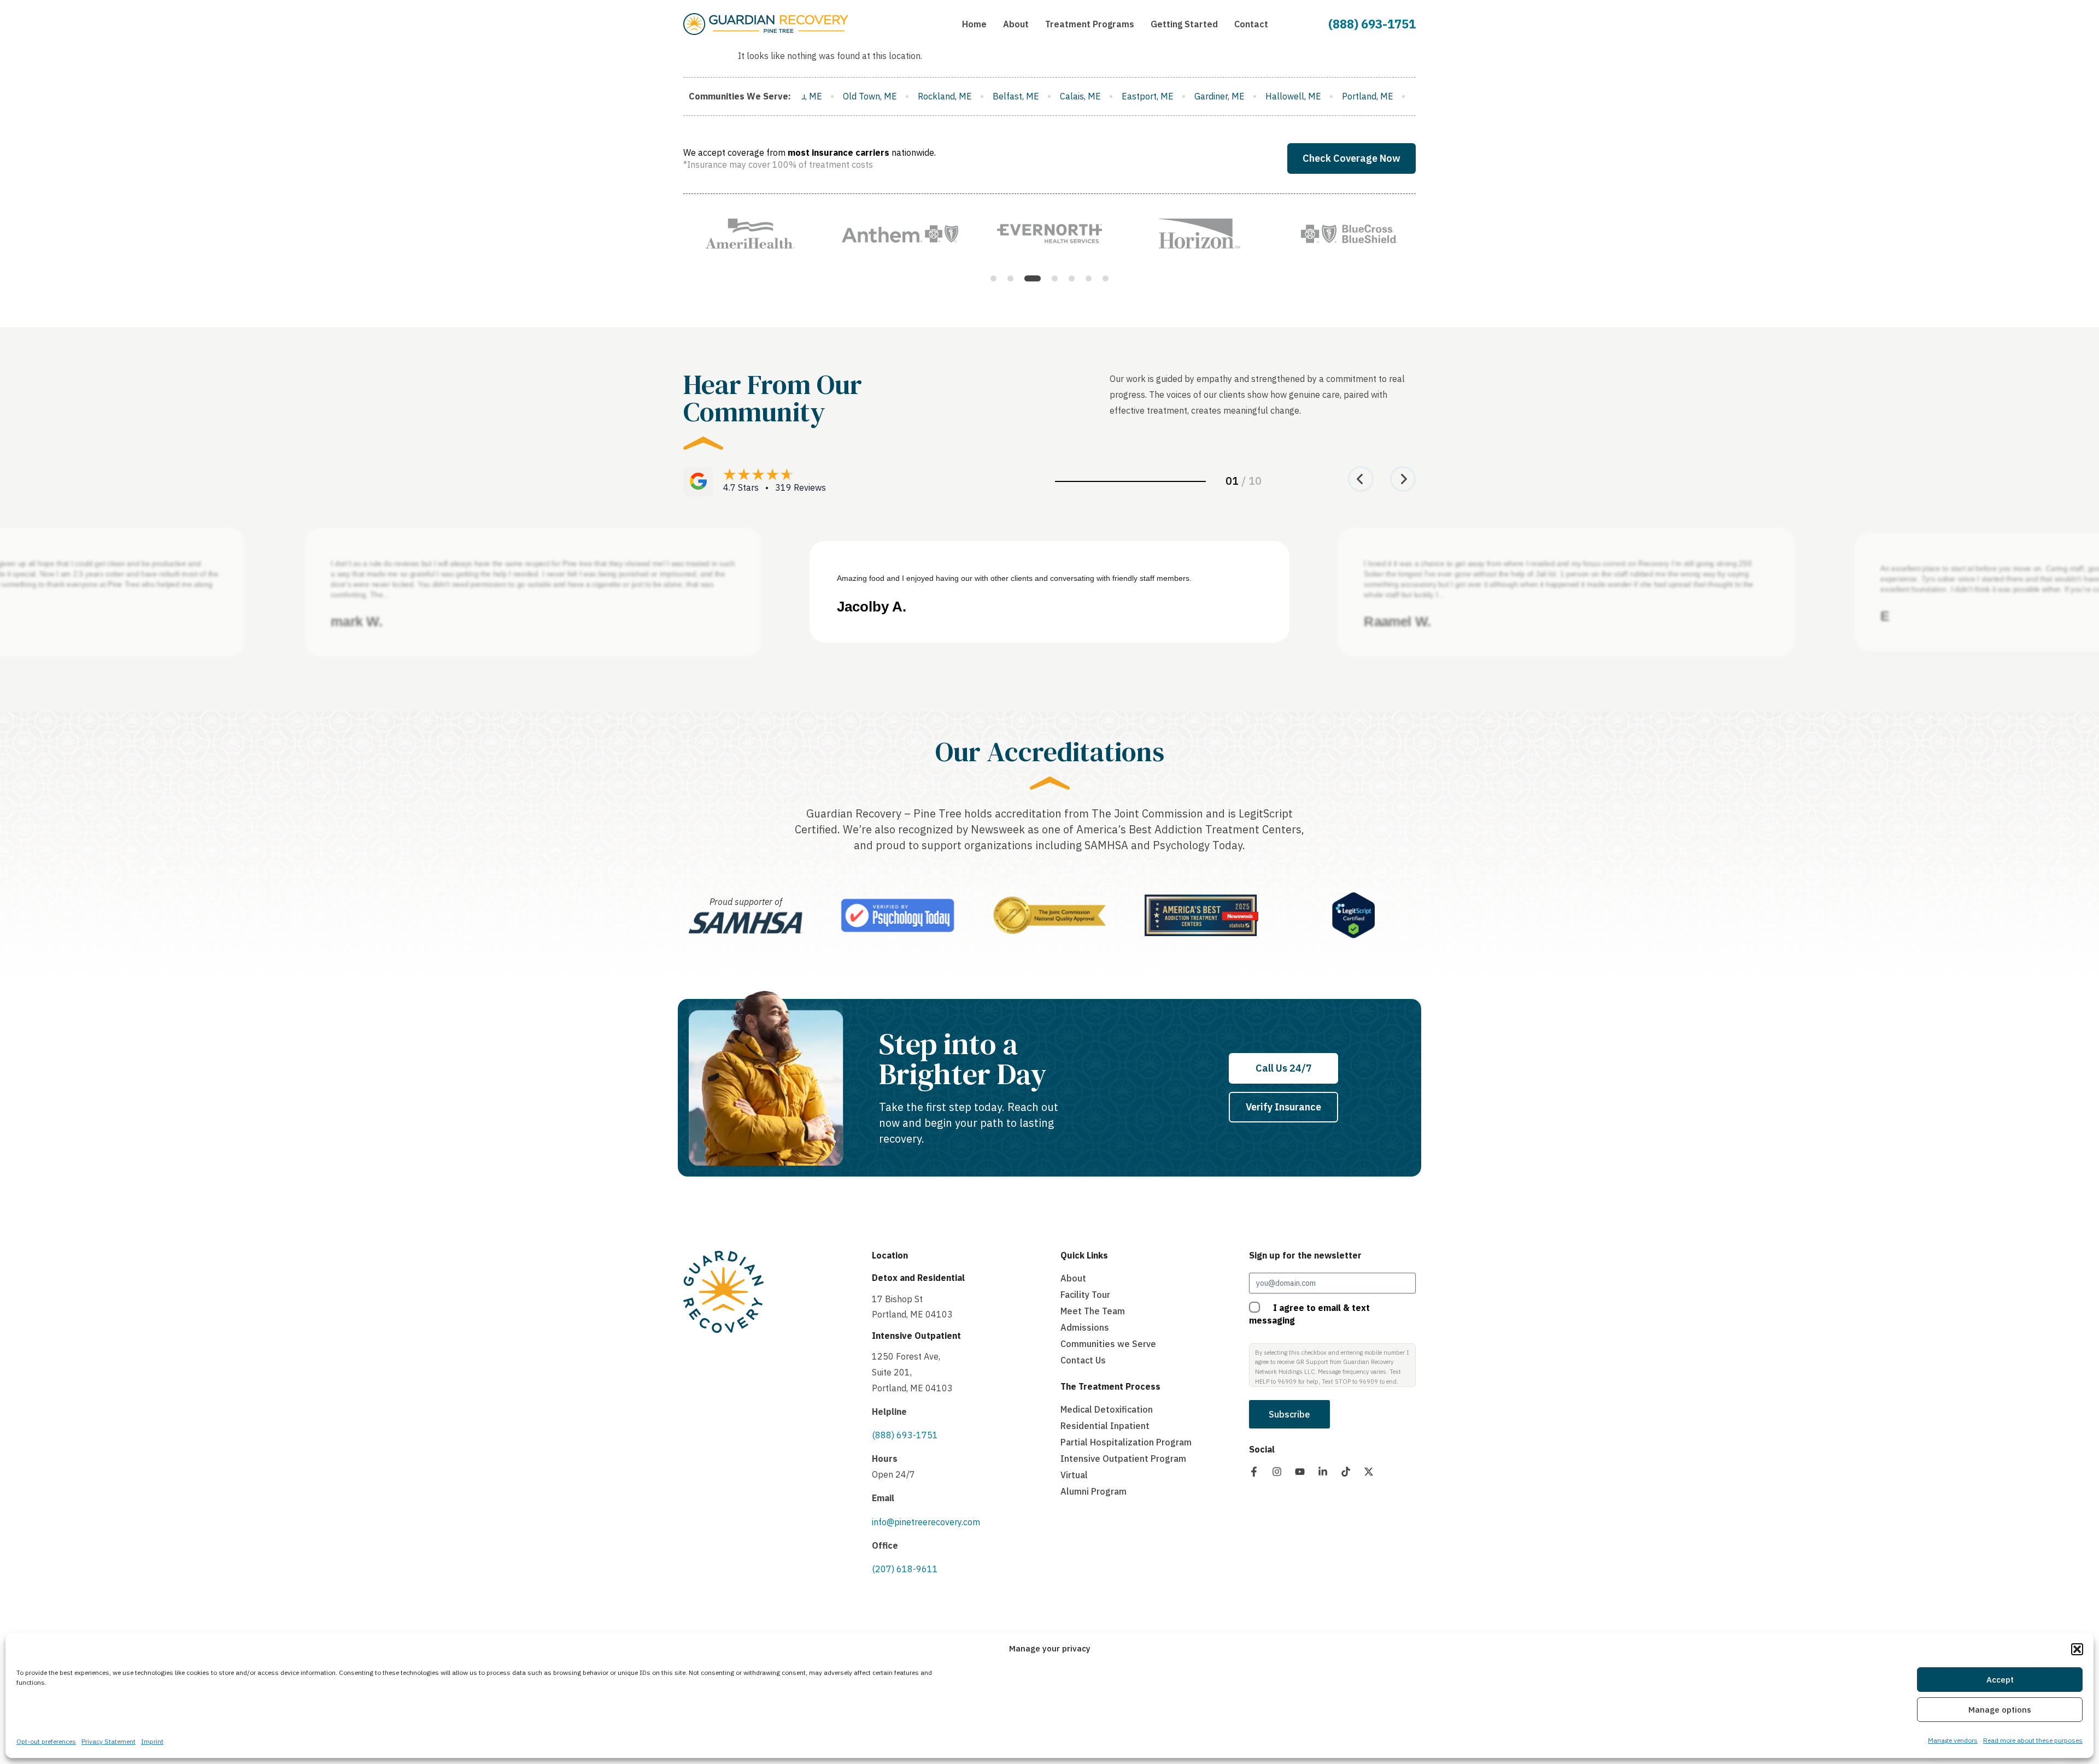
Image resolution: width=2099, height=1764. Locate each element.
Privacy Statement (109, 1742)
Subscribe (1289, 1414)
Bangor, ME (1238, 96)
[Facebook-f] (1254, 1472)
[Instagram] (1277, 1472)
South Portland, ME (1320, 96)
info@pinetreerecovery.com (926, 1522)
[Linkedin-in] (1323, 1472)
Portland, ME (1097, 96)
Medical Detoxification (1107, 1409)
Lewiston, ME (1169, 96)
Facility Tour (1085, 1295)
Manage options (2000, 1710)
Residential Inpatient (1105, 1426)
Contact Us (1083, 1360)
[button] (2077, 1649)
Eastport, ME (876, 96)
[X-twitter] (1369, 1472)
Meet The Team (1093, 1311)
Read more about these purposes (2033, 1741)
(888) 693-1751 (1372, 24)
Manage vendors (1953, 1741)
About (1073, 1278)
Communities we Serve (1108, 1344)
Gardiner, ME (948, 96)
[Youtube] (1300, 1472)
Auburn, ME (1402, 96)
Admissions (1085, 1327)
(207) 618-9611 (905, 1569)
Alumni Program (1094, 1491)
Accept (2000, 1680)
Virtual (1074, 1475)
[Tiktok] (1346, 1472)
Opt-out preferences (46, 1742)
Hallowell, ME (1022, 96)
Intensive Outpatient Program (1123, 1459)
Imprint (152, 1742)
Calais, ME (809, 96)
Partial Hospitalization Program (1126, 1442)
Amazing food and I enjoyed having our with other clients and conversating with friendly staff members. (1014, 578)
